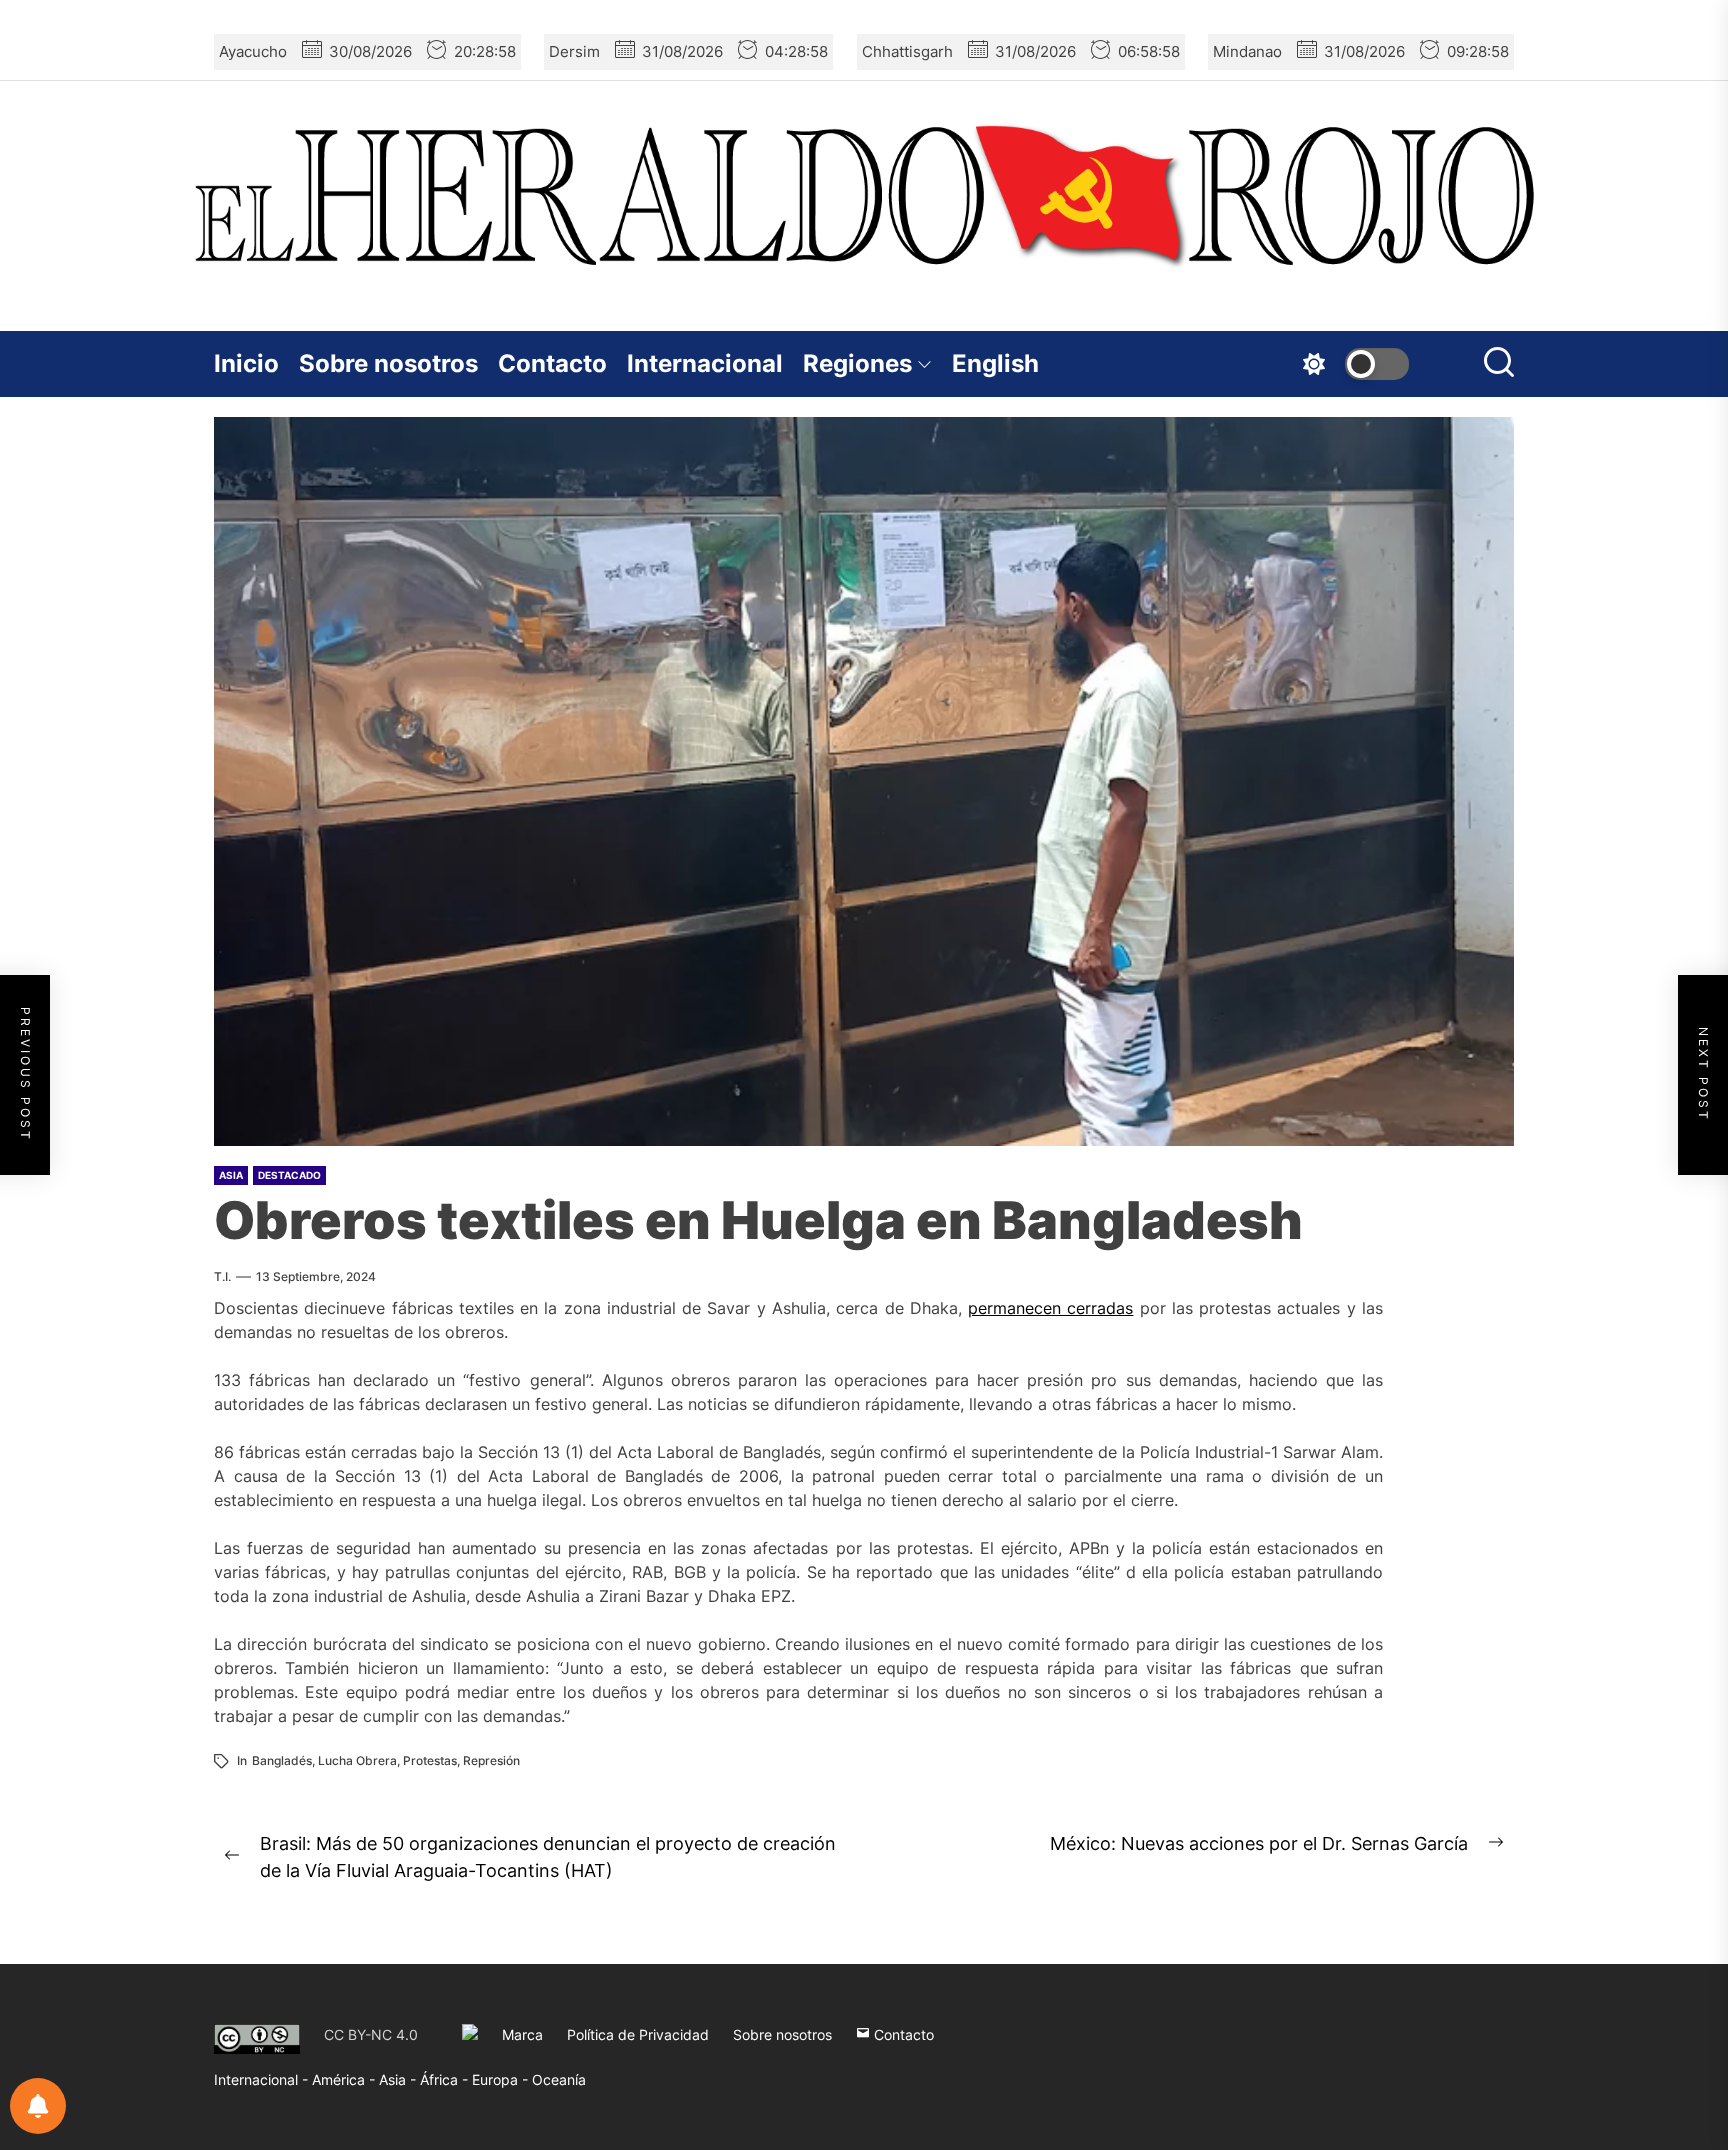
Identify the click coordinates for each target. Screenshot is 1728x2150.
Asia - (399, 2079)
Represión (491, 1760)
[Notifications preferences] (38, 2106)
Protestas (430, 1760)
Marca (522, 2034)
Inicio (246, 363)
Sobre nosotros (388, 363)
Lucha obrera (357, 1760)
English (995, 363)
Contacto (552, 363)
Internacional (705, 363)
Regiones (857, 363)
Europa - (502, 2079)
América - (345, 2079)
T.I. (222, 1276)
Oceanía (559, 2079)
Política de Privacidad (638, 2034)
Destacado (289, 1175)
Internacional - (263, 2079)
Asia (231, 1175)
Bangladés (282, 1760)
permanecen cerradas (1050, 1308)
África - (446, 2079)
